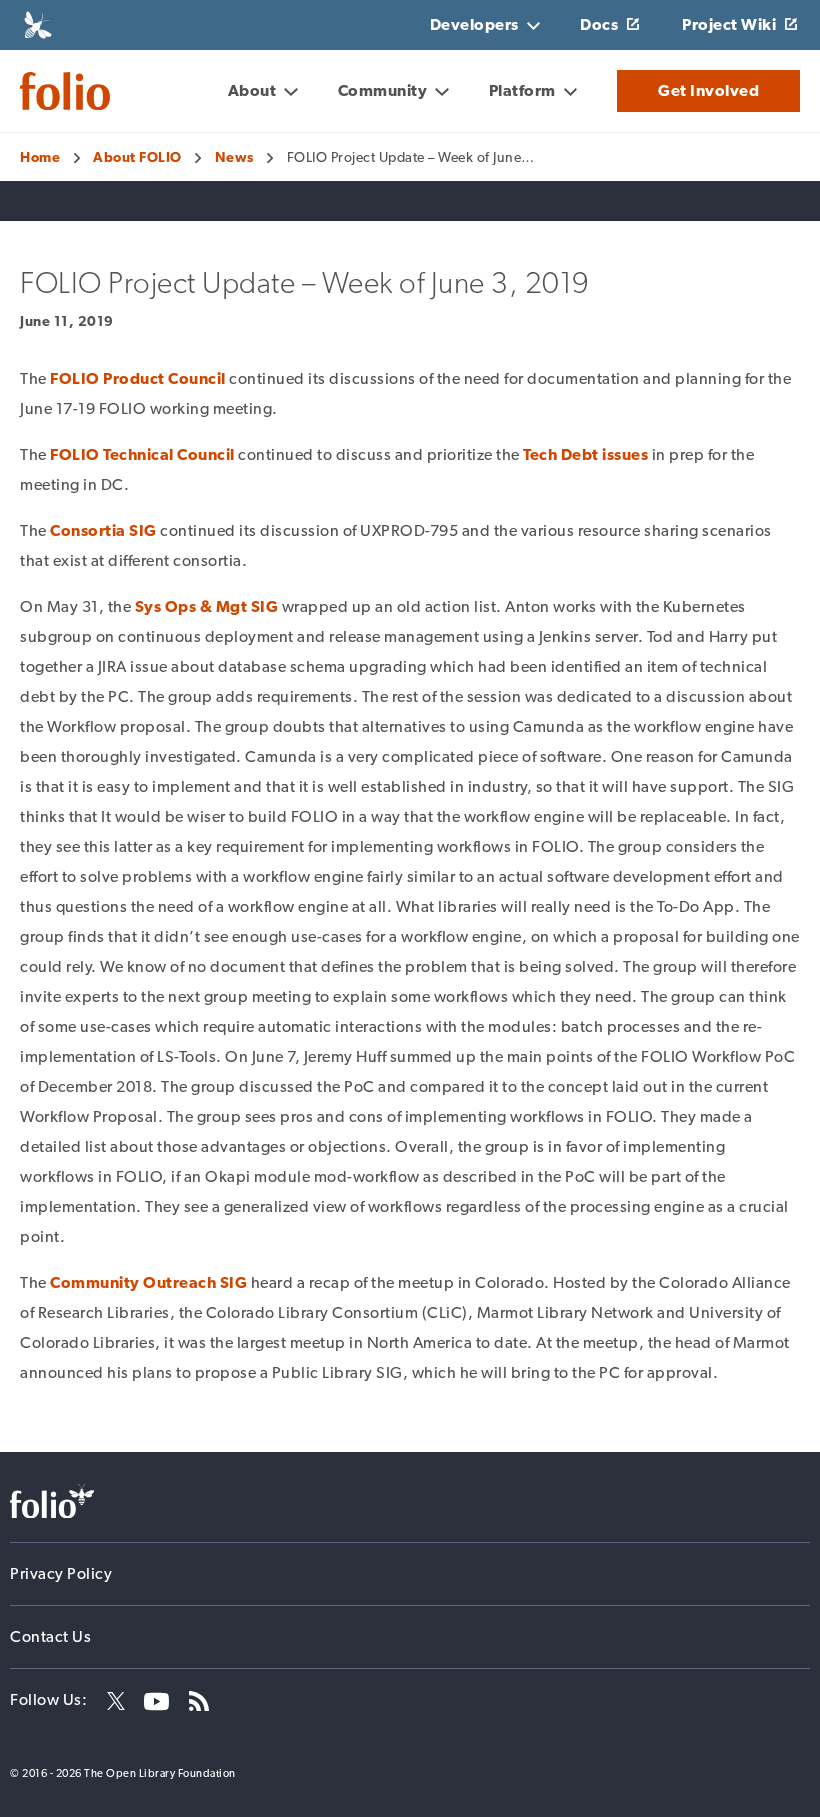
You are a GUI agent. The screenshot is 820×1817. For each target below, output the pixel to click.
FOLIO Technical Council (142, 454)
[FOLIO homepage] (65, 91)
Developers (474, 24)
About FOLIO (137, 157)
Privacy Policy (61, 1573)
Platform (522, 90)
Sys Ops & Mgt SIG (207, 606)
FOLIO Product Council (138, 378)
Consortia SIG (103, 530)
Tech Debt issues (585, 454)
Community (383, 90)
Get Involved (708, 90)
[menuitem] (263, 91)
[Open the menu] (130, 93)
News (234, 157)
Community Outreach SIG (148, 1282)
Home (40, 157)
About (252, 90)
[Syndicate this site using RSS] (191, 1699)
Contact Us (50, 1636)
